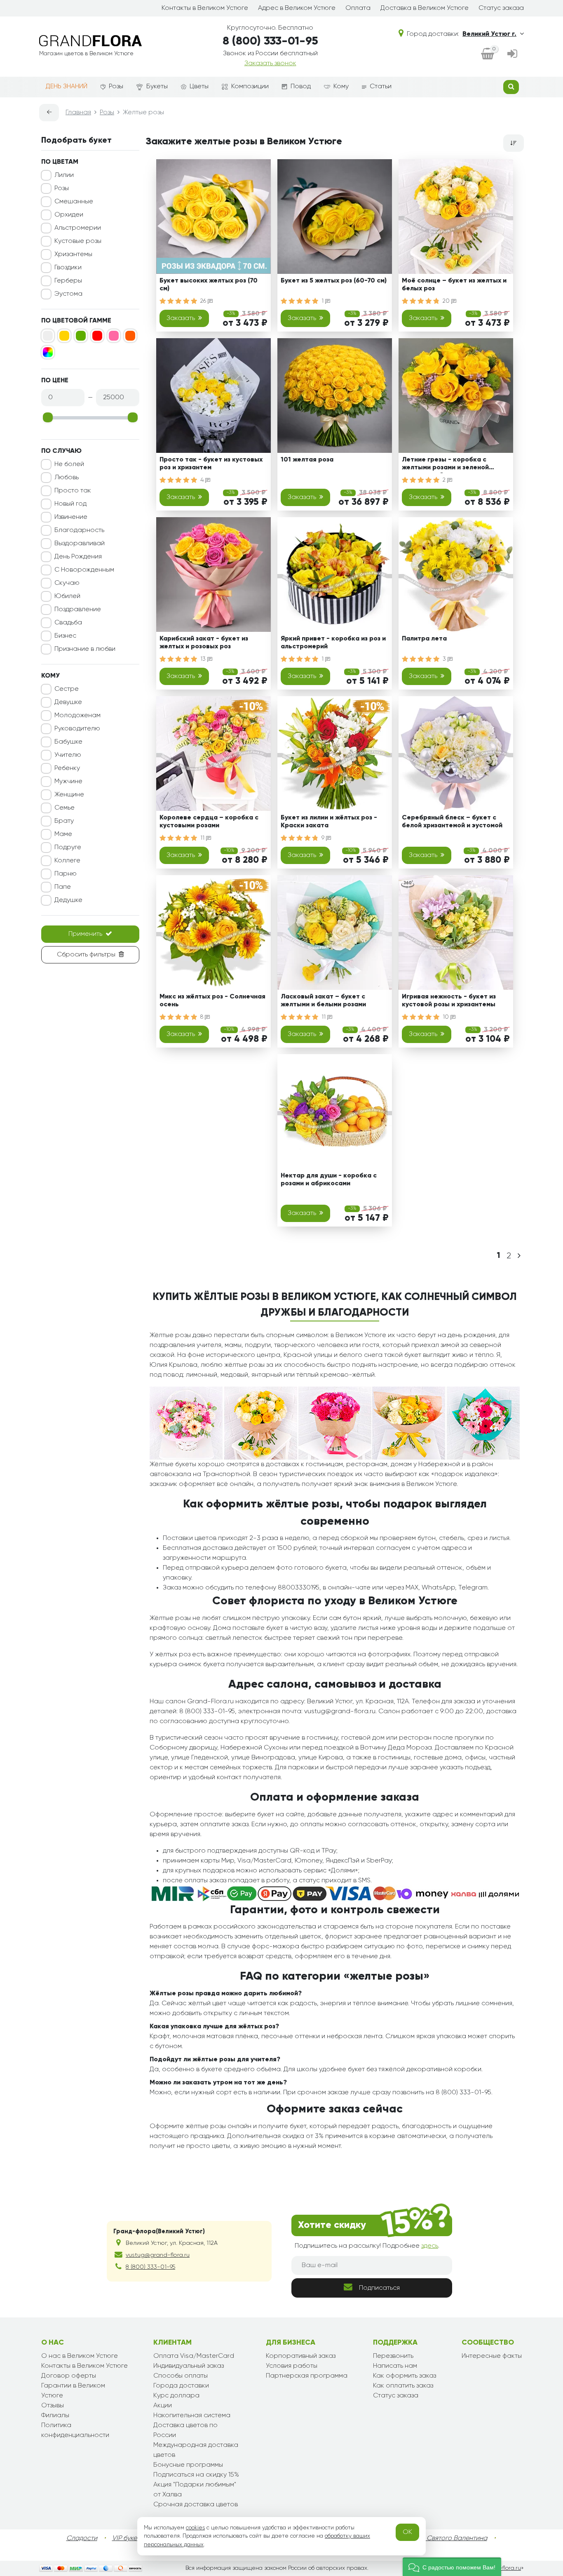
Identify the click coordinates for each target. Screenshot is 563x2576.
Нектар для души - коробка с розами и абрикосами (329, 1180)
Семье (65, 808)
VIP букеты (128, 2538)
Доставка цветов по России (185, 2430)
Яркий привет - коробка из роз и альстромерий (333, 643)
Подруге (68, 848)
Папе (63, 887)
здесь (430, 2246)
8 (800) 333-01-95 (270, 41)
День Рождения (78, 557)
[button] (452, 2567)
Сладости (82, 2538)
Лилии (64, 175)
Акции (163, 2406)
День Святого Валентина (448, 2538)
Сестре (67, 689)
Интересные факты (492, 2356)
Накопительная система (192, 2416)
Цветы (199, 87)
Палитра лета (424, 639)
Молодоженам (77, 716)
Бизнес (65, 636)
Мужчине (68, 782)
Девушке (68, 702)
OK (407, 2532)
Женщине (69, 795)
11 (203, 838)
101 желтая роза (307, 460)
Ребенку (67, 768)
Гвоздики (68, 268)
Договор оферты (69, 2376)
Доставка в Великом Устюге (425, 8)
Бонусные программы (188, 2465)
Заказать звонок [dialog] (270, 64)
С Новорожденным (84, 570)
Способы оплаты (181, 2376)
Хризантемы (73, 254)
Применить (85, 934)
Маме (63, 834)
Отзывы (53, 2406)
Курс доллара (176, 2396)
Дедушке (68, 900)
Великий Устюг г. (489, 34)
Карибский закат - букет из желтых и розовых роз (204, 643)
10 (447, 1017)
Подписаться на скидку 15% (196, 2475)
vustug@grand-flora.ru (158, 2255)
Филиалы (55, 2416)
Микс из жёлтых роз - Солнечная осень (212, 1001)
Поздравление (78, 610)
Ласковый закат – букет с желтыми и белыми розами (323, 1001)
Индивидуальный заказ (189, 2366)
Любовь (67, 478)
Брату (64, 821)
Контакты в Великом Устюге (205, 8)
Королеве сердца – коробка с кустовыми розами (209, 822)
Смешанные (74, 202)
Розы (116, 87)
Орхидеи (69, 215)
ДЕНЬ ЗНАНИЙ (67, 87)
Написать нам (395, 2366)
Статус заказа (501, 8)
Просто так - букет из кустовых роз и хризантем (211, 464)
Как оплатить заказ (403, 2386)
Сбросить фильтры (86, 955)
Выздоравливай (80, 544)
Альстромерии (78, 228)
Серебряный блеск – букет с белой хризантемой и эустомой (452, 822)
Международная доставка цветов (196, 2450)
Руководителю (77, 729)
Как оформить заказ (405, 2376)
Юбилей (67, 596)
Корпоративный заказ (301, 2356)
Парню (66, 874)
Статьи (381, 87)
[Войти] (512, 55)
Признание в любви (85, 649)
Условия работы (292, 2366)
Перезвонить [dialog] (393, 2356)
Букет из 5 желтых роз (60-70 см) (334, 281)
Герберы (68, 281)
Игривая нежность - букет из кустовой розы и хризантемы (449, 1001)
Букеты (157, 87)
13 (204, 659)
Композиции (250, 87)
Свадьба (68, 623)
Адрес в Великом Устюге (297, 8)
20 (447, 301)
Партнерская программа (307, 2376)
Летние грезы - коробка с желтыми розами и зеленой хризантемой (445, 465)
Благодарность (79, 530)
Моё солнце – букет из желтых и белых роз (454, 285)
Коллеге (67, 861)
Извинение (71, 517)
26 (204, 301)
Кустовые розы (78, 241)
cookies (195, 2528)
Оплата (358, 8)
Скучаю (67, 583)
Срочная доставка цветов (196, 2505)
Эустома (68, 294)
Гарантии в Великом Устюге (73, 2391)
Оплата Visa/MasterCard (194, 2356)
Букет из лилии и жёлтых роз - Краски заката (329, 822)
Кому (341, 87)
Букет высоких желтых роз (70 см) (209, 285)
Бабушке (68, 742)
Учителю (68, 755)
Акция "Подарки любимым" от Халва (195, 2490)
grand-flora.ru (502, 2568)
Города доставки (181, 2386)
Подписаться (379, 2288)
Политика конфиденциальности (75, 2430)
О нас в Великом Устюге (80, 2356)
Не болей (69, 464)
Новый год (70, 504)
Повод (301, 87)
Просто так (73, 491)
